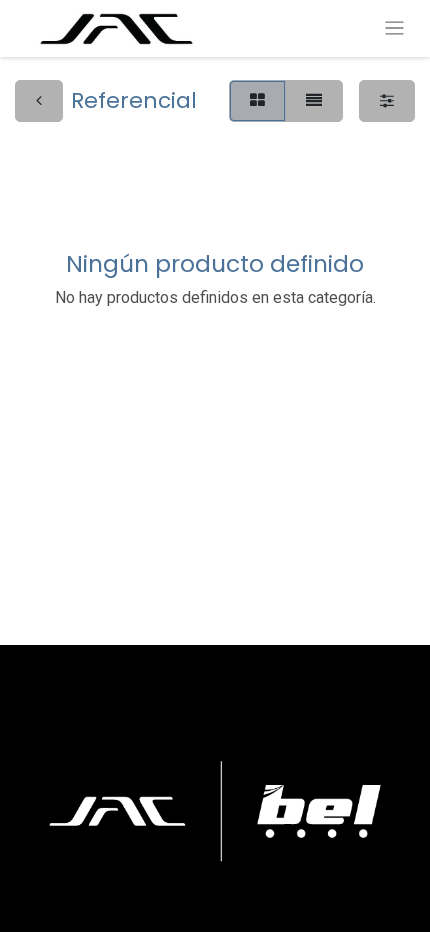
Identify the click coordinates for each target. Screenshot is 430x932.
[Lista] (314, 101)
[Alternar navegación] (394, 28)
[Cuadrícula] (257, 101)
